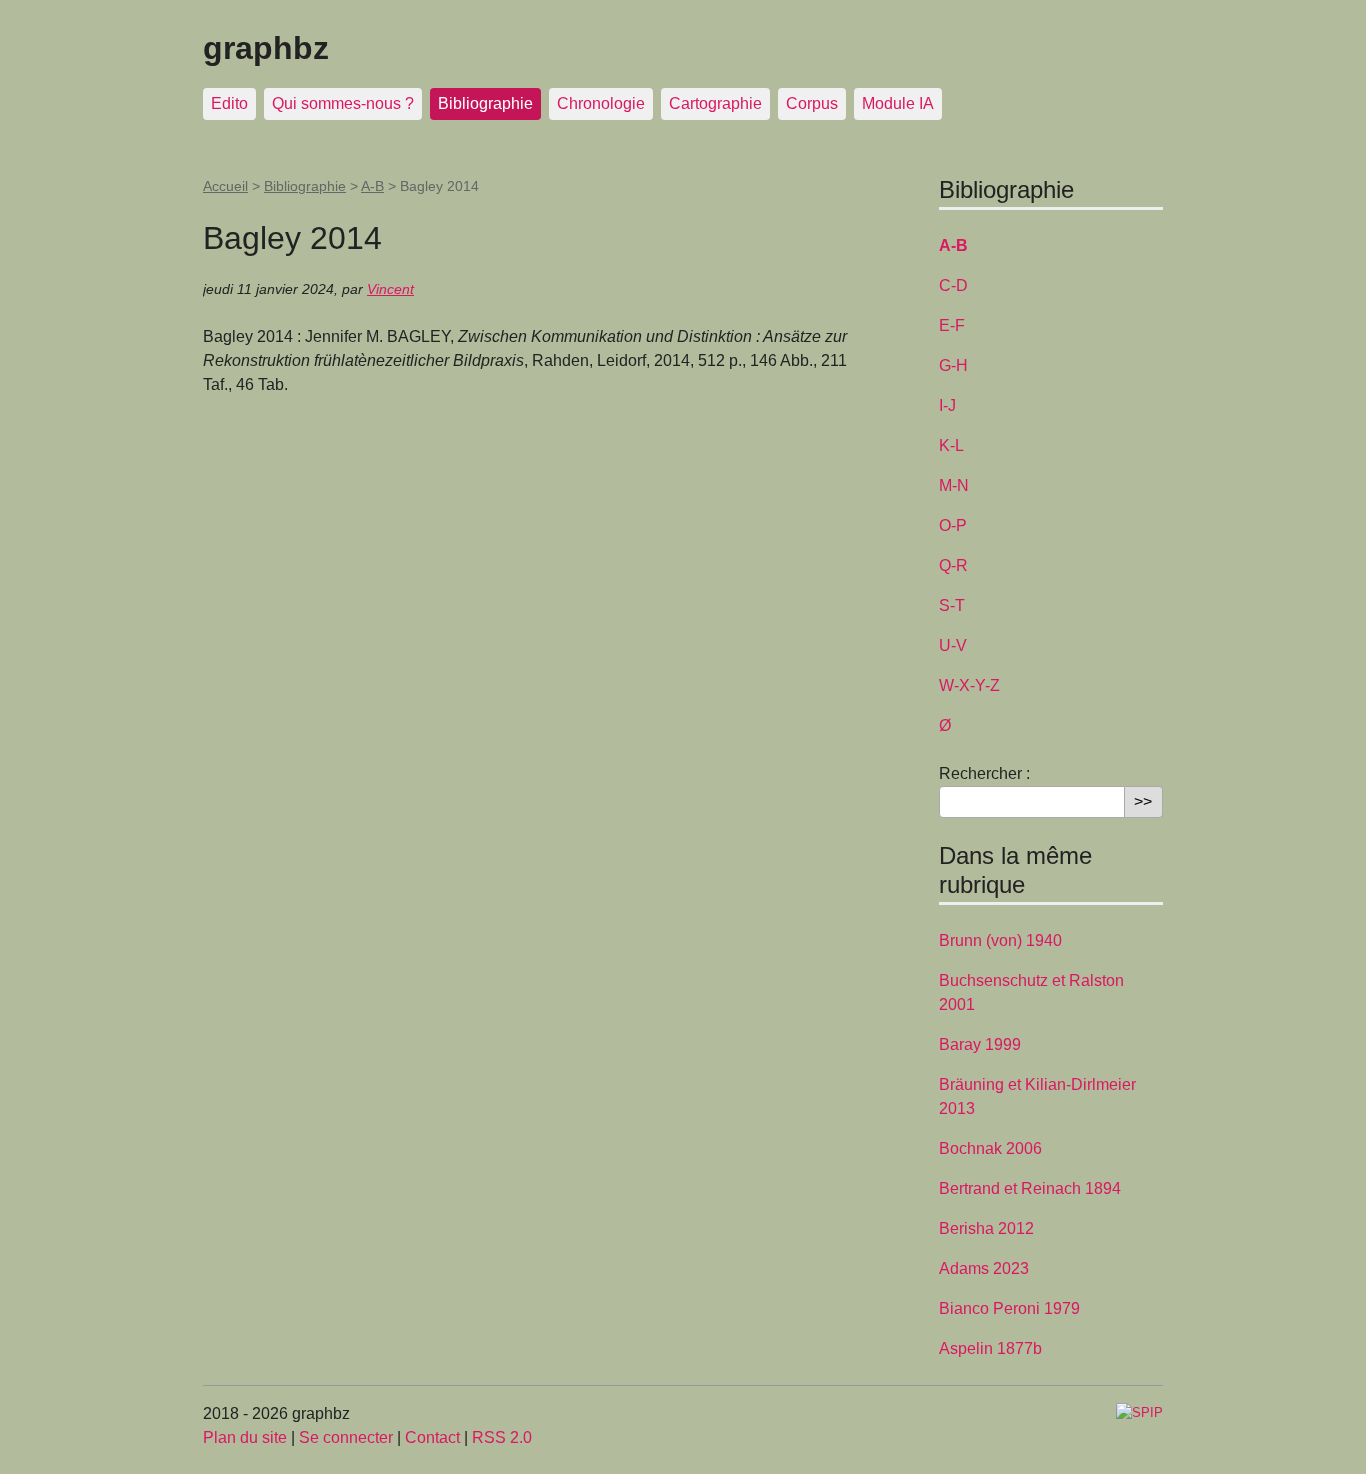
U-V (953, 645)
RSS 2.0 (502, 1437)
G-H (953, 365)
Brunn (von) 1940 (1000, 940)
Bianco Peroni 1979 (1009, 1308)
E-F (952, 325)
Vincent (390, 289)
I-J (947, 405)
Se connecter (346, 1437)
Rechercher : (984, 773)
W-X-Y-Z (969, 685)
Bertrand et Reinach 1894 (1030, 1188)
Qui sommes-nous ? (343, 103)
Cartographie (715, 103)
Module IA (898, 103)
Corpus (812, 103)
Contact (432, 1437)
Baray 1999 (980, 1044)
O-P (953, 525)
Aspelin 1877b (990, 1348)
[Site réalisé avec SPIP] (1139, 1412)
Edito (229, 103)
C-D (953, 285)
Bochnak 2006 (990, 1148)
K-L (951, 445)
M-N (954, 485)
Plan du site (245, 1437)
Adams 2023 (984, 1268)
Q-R (953, 565)
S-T (952, 605)
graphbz (266, 48)
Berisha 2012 (986, 1228)
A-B (372, 186)
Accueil (225, 186)
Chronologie (601, 103)
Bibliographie (485, 103)
